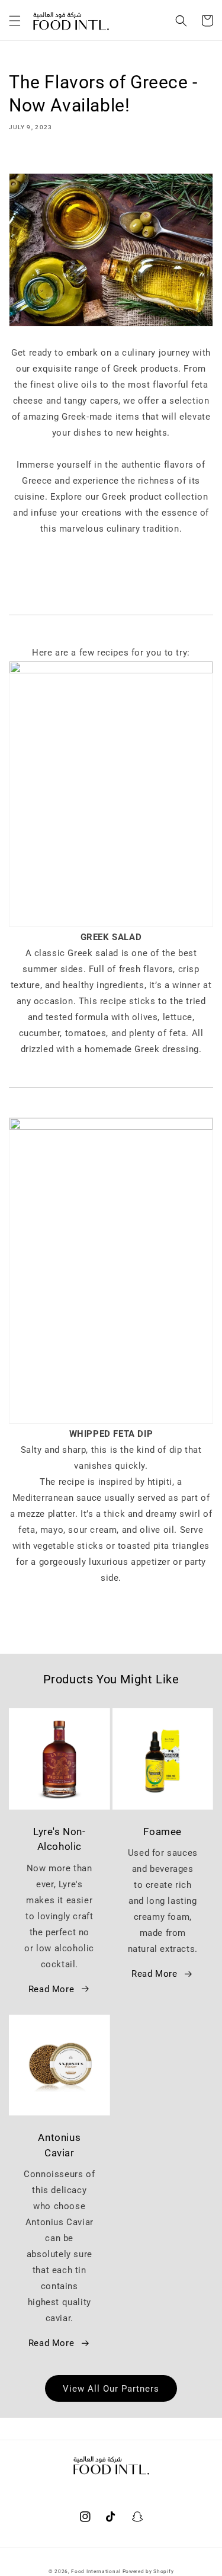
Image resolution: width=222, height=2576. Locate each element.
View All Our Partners (111, 2389)
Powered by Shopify (148, 2571)
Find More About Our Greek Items (111, 561)
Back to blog (118, 1625)
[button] (15, 21)
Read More (51, 1989)
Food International (96, 2571)
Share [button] (34, 156)
